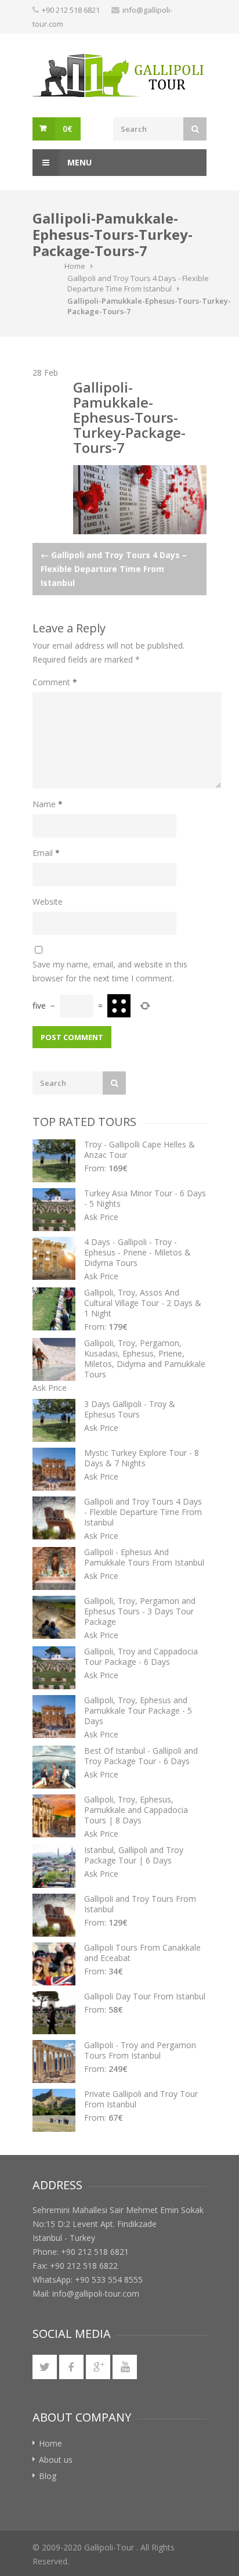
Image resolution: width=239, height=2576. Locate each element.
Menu (78, 162)
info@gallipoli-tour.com (96, 2293)
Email (46, 853)
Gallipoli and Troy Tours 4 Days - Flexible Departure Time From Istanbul (138, 283)
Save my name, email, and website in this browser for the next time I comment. (110, 971)
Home (75, 266)
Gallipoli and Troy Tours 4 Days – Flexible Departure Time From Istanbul (114, 569)
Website (48, 902)
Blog (48, 2476)
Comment (55, 682)
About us (56, 2460)
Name (48, 804)
